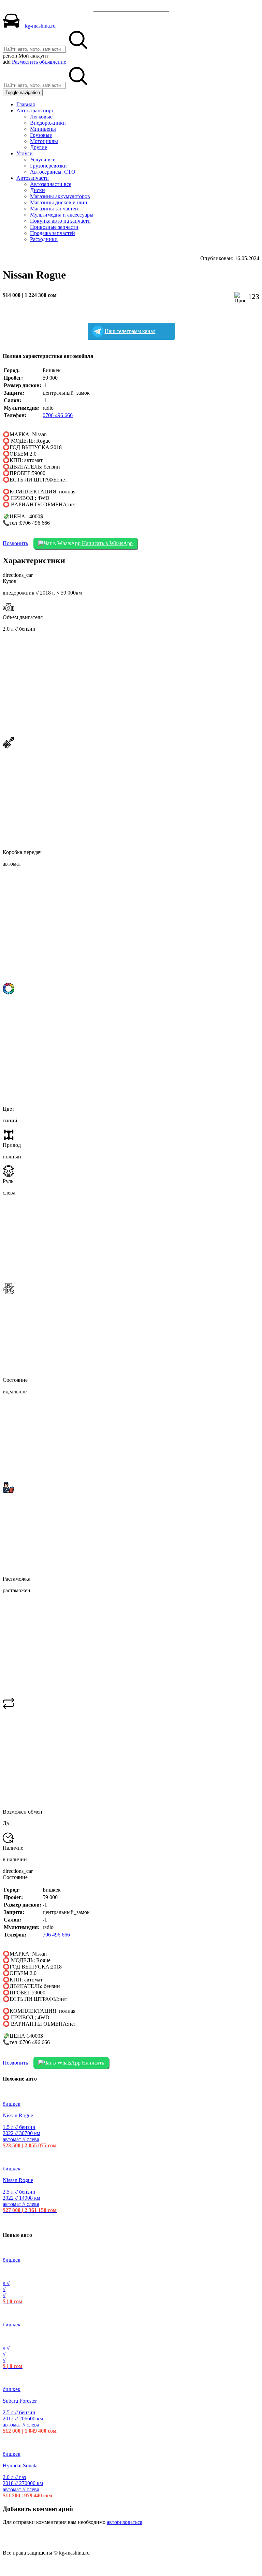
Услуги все (43, 160)
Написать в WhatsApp (107, 543)
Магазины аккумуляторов (60, 196)
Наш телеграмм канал (130, 331)
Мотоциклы (44, 141)
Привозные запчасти (54, 227)
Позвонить (15, 543)
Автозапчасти (33, 178)
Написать (92, 2063)
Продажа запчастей (53, 233)
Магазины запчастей (54, 209)
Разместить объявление (131, 6)
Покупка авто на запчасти (60, 221)
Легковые (41, 117)
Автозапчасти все (51, 184)
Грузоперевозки (48, 166)
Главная (26, 104)
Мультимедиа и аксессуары (62, 215)
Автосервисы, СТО (53, 172)
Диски (38, 190)
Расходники (44, 239)
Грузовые (41, 135)
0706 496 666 (58, 415)
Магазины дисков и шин (59, 202)
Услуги (25, 153)
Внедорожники (48, 123)
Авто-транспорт (35, 110)
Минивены (43, 129)
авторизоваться (125, 2522)
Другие (39, 147)
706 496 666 (56, 1935)
